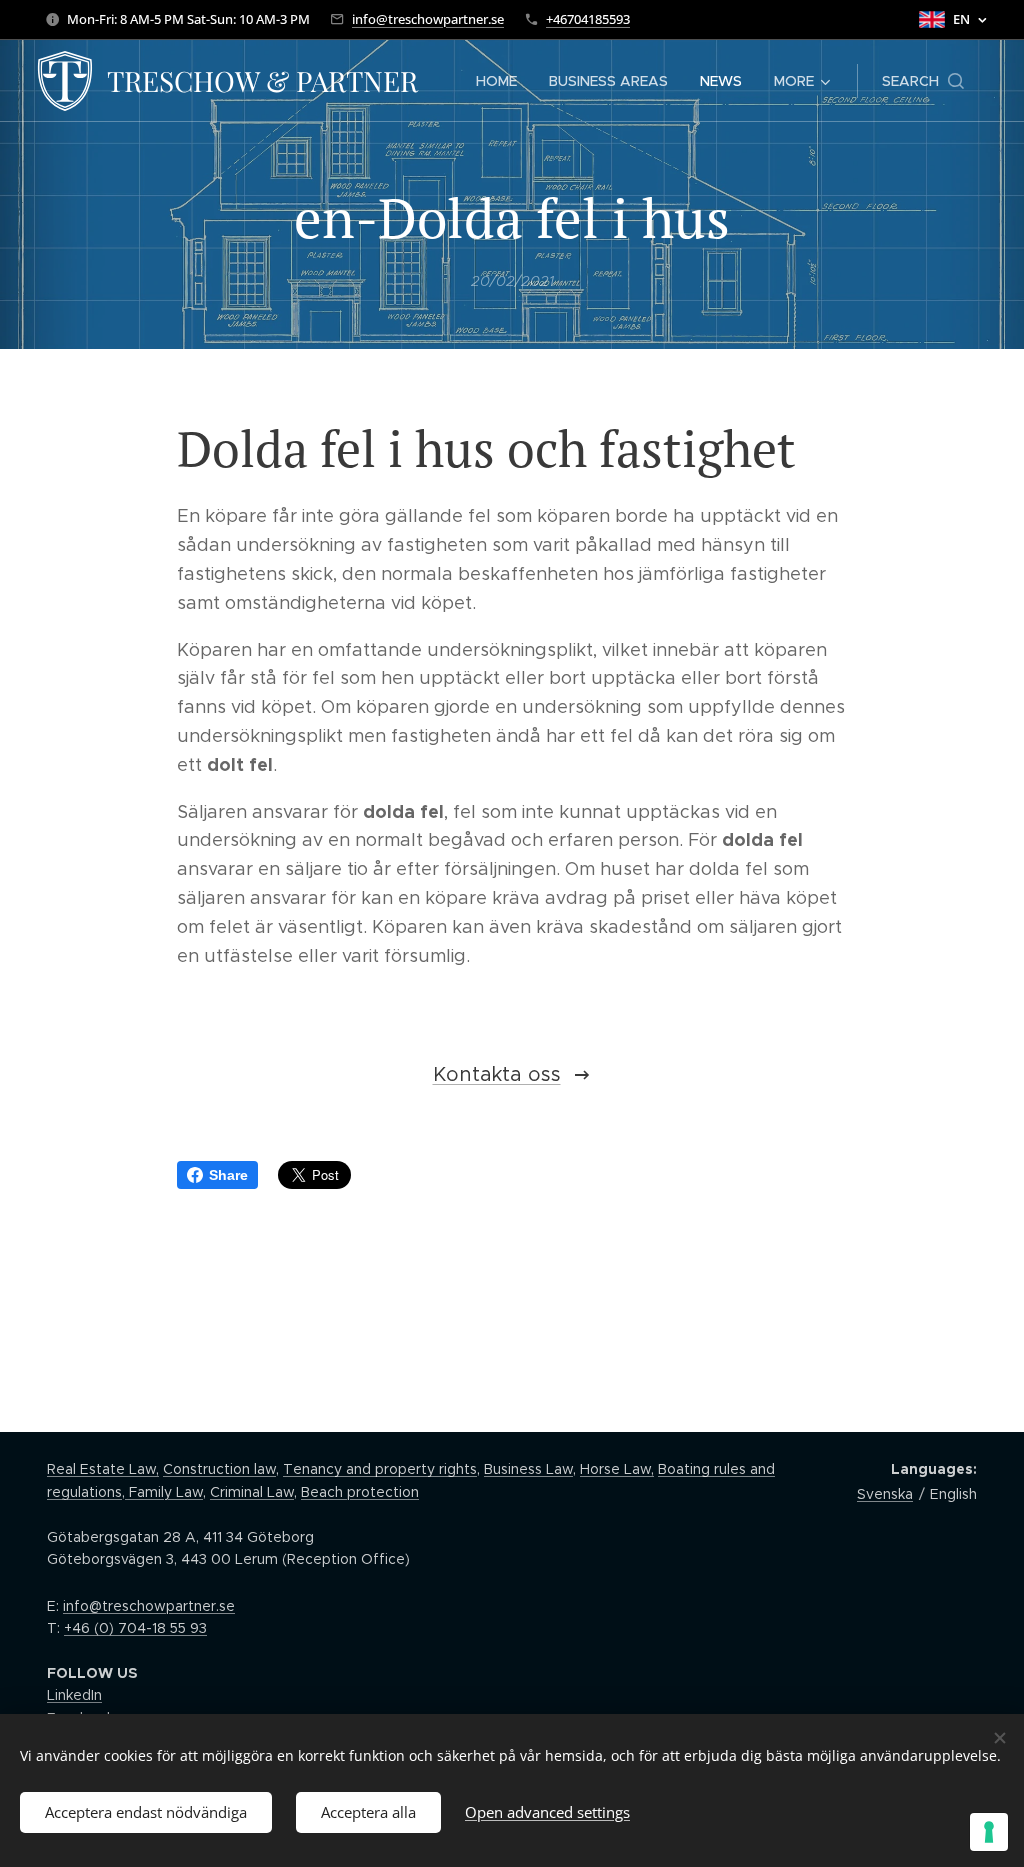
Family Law (164, 1492)
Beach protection (360, 1492)
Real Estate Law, (103, 1469)
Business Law (528, 1469)
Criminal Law (252, 1492)
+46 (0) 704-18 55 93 (135, 1628)
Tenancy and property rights (380, 1469)
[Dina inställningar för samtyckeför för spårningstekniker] (989, 1832)
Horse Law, (617, 1469)
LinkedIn (74, 1695)
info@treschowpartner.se (428, 19)
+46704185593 (588, 19)
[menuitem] (502, 81)
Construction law (219, 1469)
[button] (923, 81)
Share (228, 1175)
